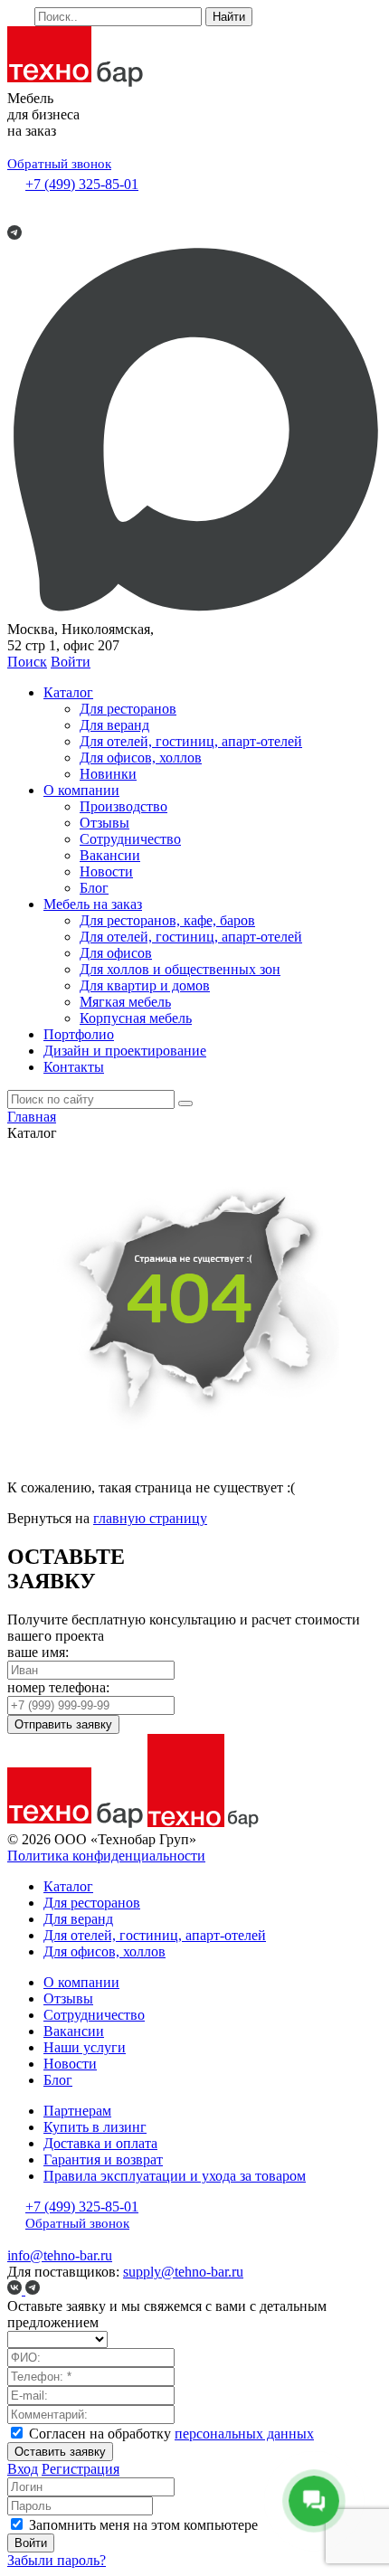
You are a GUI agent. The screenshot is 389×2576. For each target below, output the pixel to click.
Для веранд (114, 725)
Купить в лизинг (95, 2127)
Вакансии (110, 855)
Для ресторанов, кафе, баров (167, 920)
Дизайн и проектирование (125, 1051)
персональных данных (244, 2434)
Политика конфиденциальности (106, 1856)
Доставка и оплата (100, 2143)
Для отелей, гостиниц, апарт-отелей (191, 741)
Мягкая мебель (125, 1002)
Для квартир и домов (145, 985)
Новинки (108, 774)
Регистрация (81, 2469)
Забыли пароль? (57, 2560)
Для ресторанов (128, 709)
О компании (81, 790)
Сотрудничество (130, 839)
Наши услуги (85, 2047)
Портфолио (79, 1034)
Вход (23, 2469)
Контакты (74, 1067)
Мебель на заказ (93, 904)
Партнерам (77, 2111)
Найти (229, 17)
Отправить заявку (63, 1724)
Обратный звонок (59, 164)
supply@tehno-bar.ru (183, 2272)
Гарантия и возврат (103, 2159)
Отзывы (104, 823)
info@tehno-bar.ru (60, 2255)
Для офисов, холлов (141, 758)
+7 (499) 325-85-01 (82, 184)
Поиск (27, 662)
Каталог (68, 692)
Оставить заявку (60, 2452)
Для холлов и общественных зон (180, 969)
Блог (94, 888)
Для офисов (116, 953)
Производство (123, 806)
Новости (106, 871)
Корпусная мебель (136, 1018)
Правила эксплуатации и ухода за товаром (175, 2176)
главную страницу (150, 1518)
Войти (71, 662)
